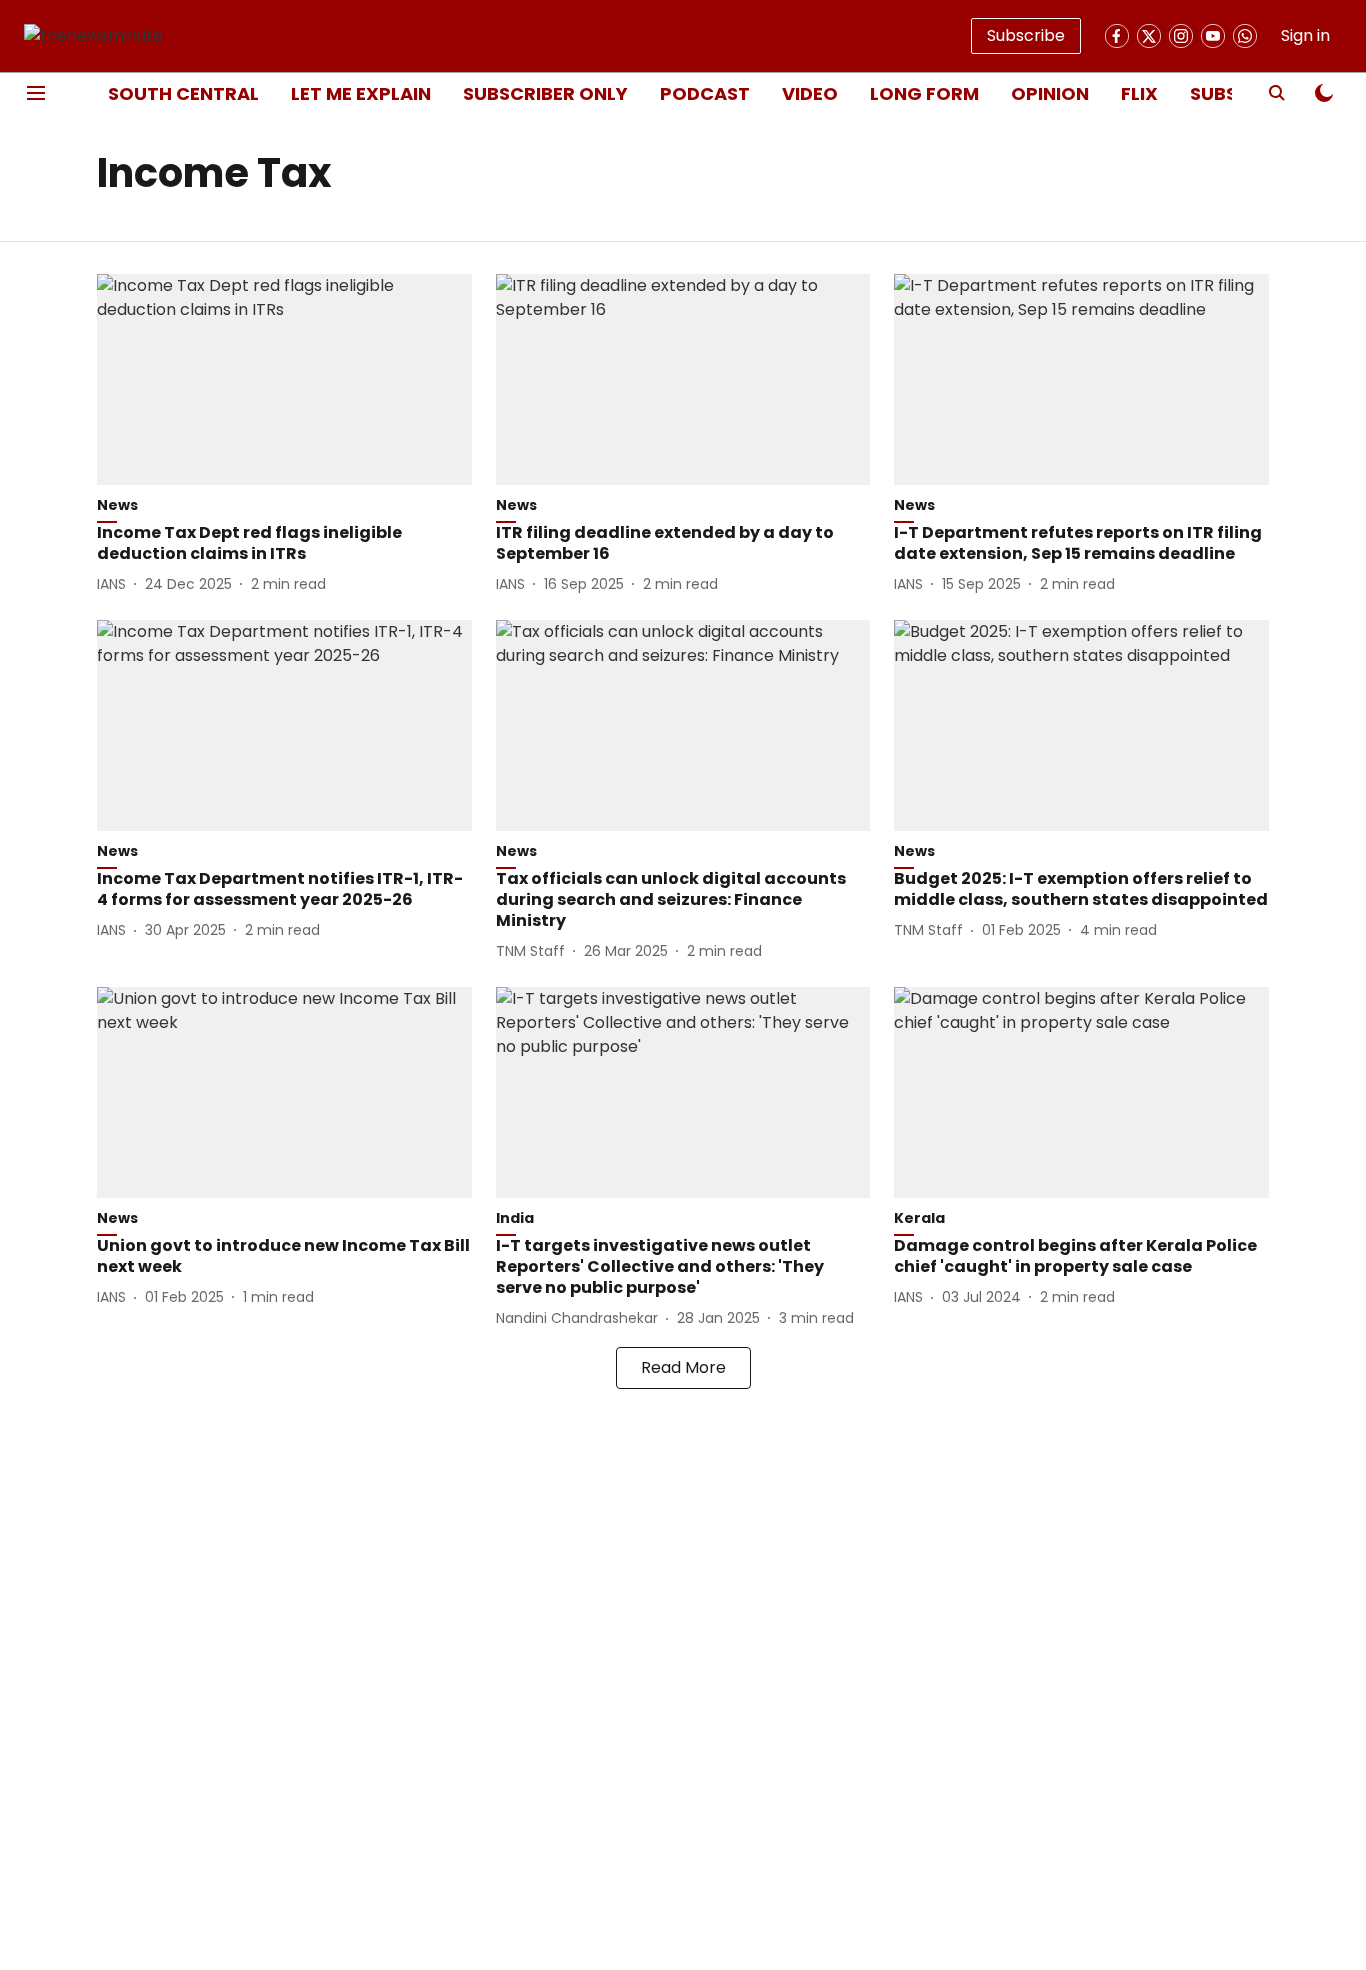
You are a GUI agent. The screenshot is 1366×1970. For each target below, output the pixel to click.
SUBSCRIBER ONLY (545, 93)
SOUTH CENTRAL (183, 93)
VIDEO (810, 93)
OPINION (1050, 93)
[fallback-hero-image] (284, 379)
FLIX (1139, 93)
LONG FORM (924, 93)
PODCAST (705, 93)
